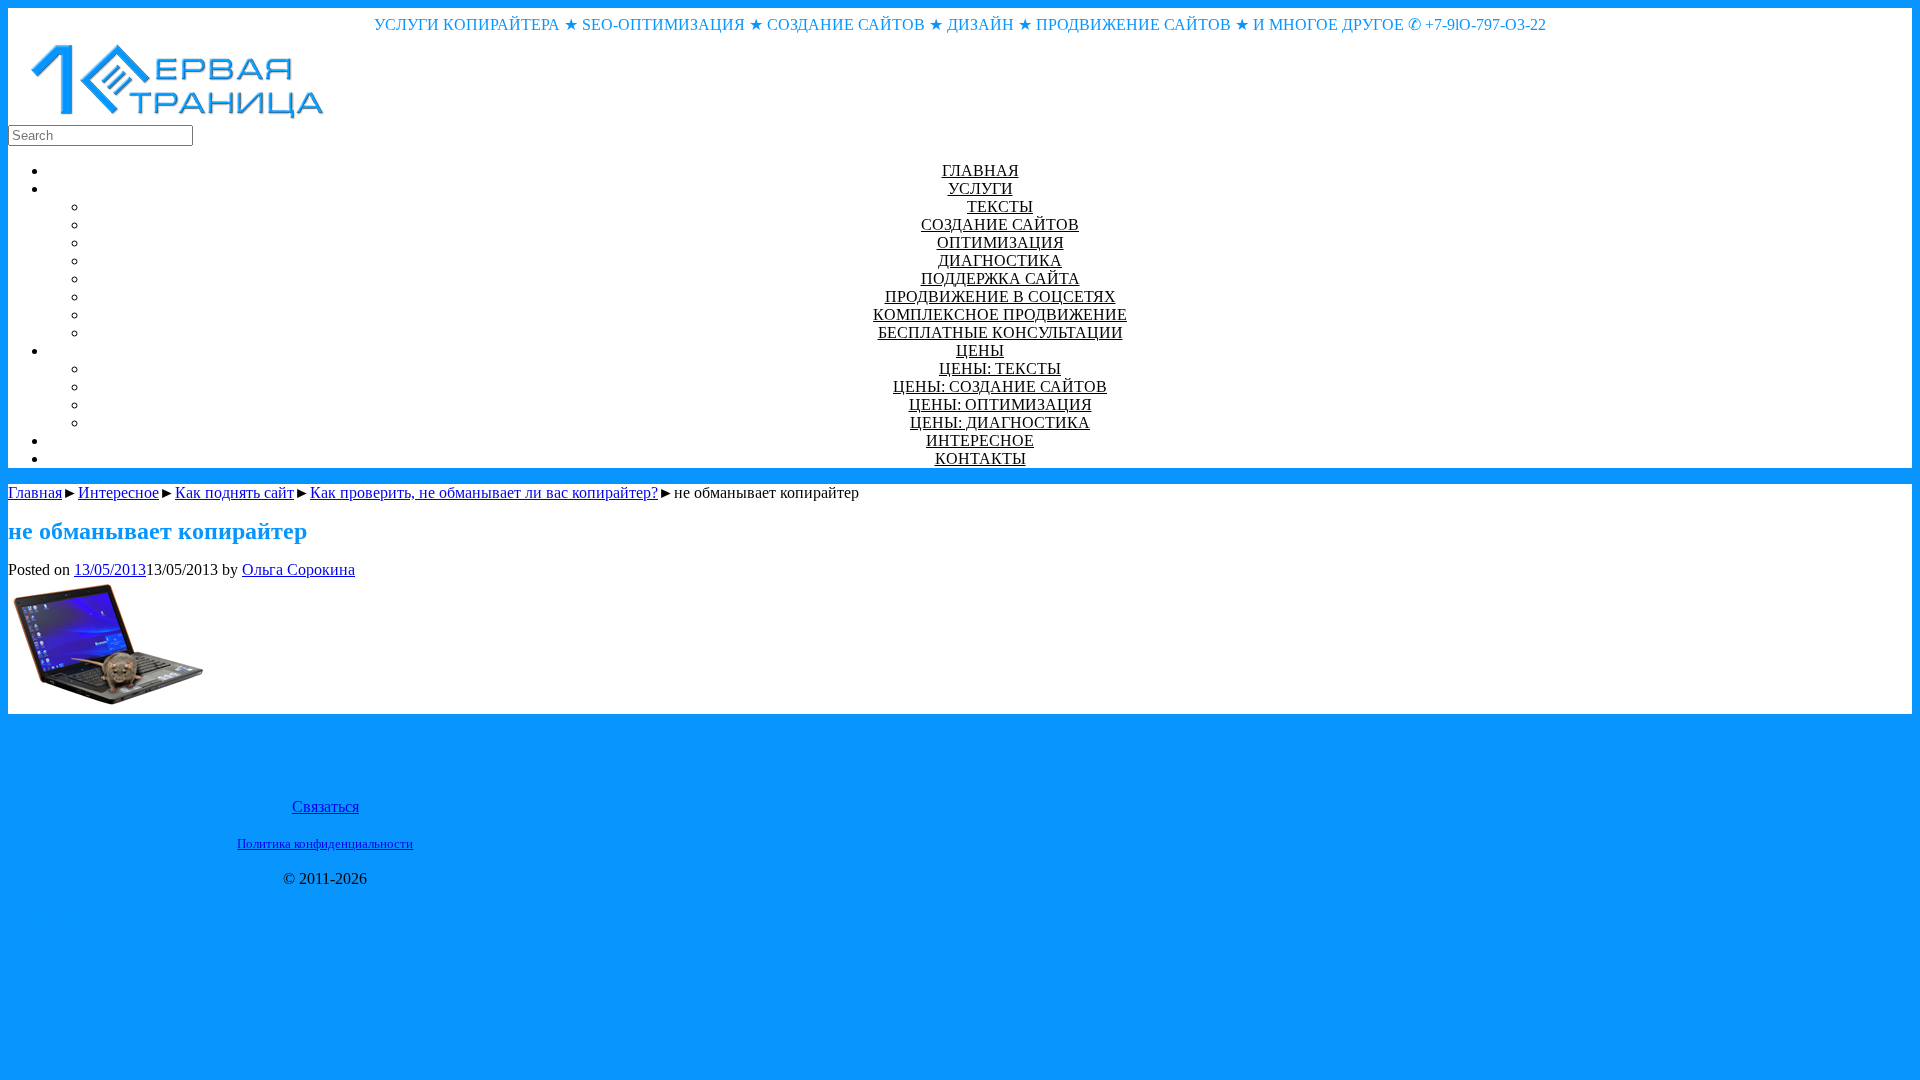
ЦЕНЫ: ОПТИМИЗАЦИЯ (1000, 404)
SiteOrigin (55, 914)
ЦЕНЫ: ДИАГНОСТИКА (1000, 422)
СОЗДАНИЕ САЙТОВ (1000, 224)
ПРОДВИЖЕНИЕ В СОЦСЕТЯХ (1000, 296)
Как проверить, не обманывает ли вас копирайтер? (484, 492)
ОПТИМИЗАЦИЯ (1000, 242)
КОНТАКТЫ (980, 458)
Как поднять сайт (234, 492)
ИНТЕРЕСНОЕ (980, 440)
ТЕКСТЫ (1000, 206)
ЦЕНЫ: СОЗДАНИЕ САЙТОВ (1000, 386)
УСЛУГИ (980, 188)
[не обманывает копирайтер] (108, 703)
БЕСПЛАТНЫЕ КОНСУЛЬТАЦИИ (1000, 332)
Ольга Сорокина (298, 569)
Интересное (118, 492)
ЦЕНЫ (980, 350)
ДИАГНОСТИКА (1000, 260)
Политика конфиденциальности (325, 843)
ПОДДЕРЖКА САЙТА (1000, 278)
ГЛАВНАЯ (980, 170)
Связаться (325, 806)
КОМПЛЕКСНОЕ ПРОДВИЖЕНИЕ (1000, 314)
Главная (35, 492)
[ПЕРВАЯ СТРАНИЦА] (178, 115)
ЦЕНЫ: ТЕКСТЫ (1000, 368)
